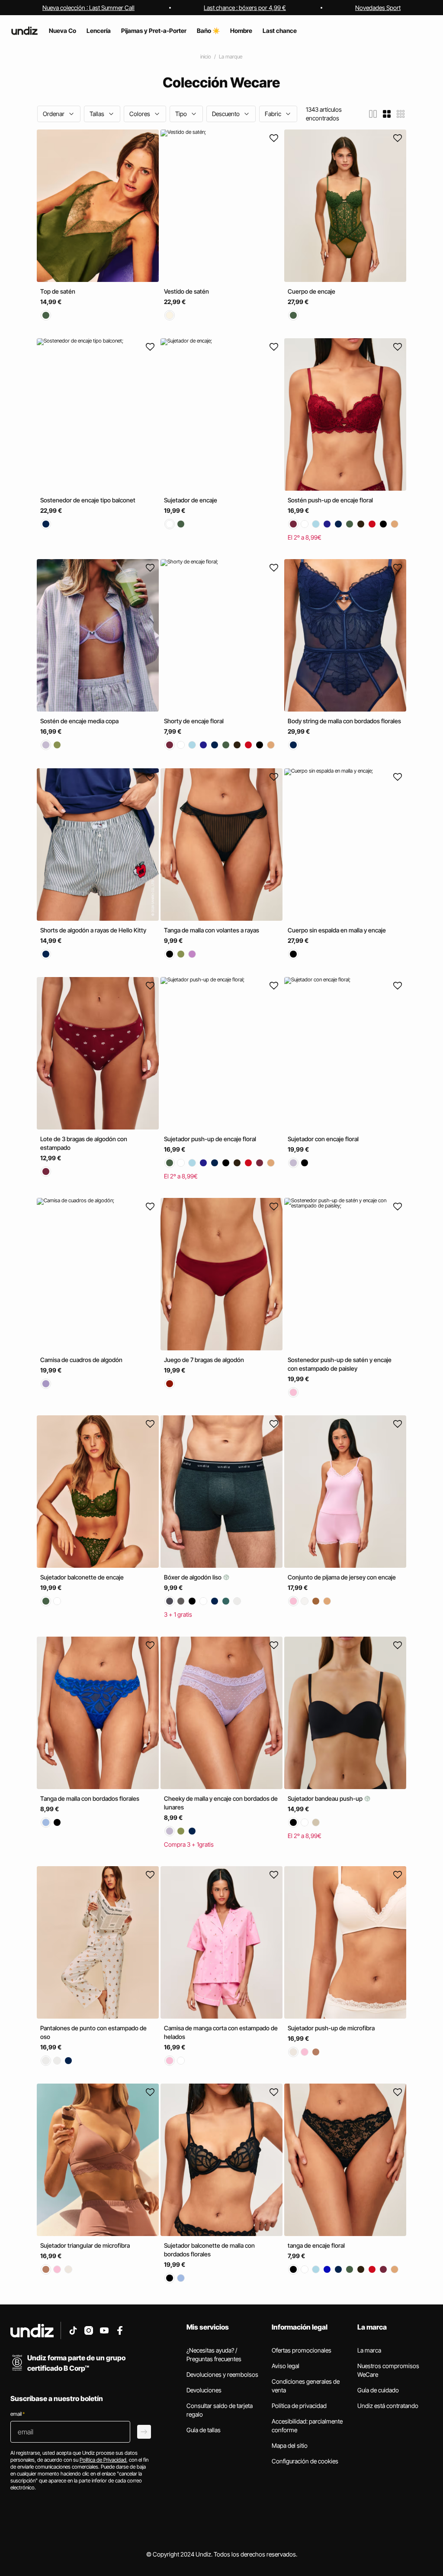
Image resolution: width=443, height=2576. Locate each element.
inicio (206, 57)
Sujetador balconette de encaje (82, 1577)
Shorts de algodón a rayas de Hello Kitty (93, 930)
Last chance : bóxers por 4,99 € (245, 8)
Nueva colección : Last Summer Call (88, 8)
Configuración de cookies (305, 2461)
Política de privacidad (299, 2406)
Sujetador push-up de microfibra (331, 2028)
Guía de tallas (204, 2430)
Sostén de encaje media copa (79, 721)
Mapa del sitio (290, 2445)
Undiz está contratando (388, 2406)
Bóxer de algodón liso (193, 1578)
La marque (231, 57)
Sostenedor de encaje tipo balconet (88, 500)
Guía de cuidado (378, 2390)
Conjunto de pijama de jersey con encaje (342, 1577)
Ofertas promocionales (302, 2350)
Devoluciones (204, 2390)
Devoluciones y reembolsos (222, 2374)
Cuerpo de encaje (311, 291)
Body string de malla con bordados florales (344, 721)
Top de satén (58, 291)
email (18, 2414)
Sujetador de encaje (191, 500)
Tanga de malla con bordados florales (90, 1798)
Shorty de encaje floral (194, 721)
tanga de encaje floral (316, 2245)
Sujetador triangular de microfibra (85, 2245)
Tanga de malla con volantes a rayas (212, 930)
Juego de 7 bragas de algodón (204, 1360)
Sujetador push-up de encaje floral (210, 1139)
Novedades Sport (378, 8)
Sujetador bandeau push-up (326, 1798)
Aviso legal (286, 2366)
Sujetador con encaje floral (323, 1139)
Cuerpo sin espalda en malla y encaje (337, 930)
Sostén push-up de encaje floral (330, 500)
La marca (369, 2350)
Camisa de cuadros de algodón (81, 1360)
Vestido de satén (186, 291)
